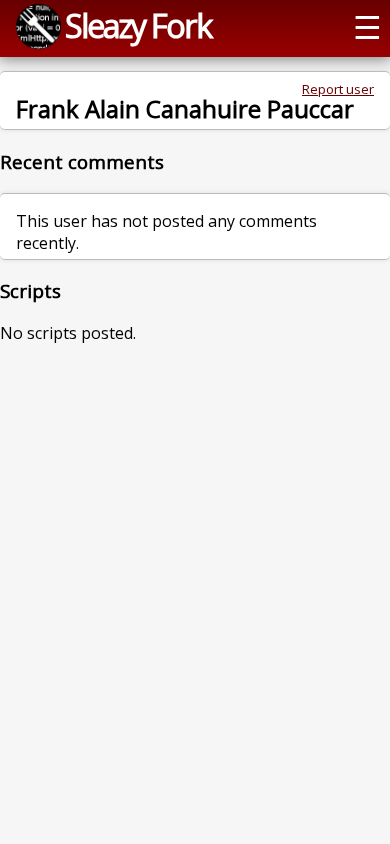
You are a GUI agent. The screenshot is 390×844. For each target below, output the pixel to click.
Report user (338, 89)
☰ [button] (367, 26)
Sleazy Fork (138, 25)
